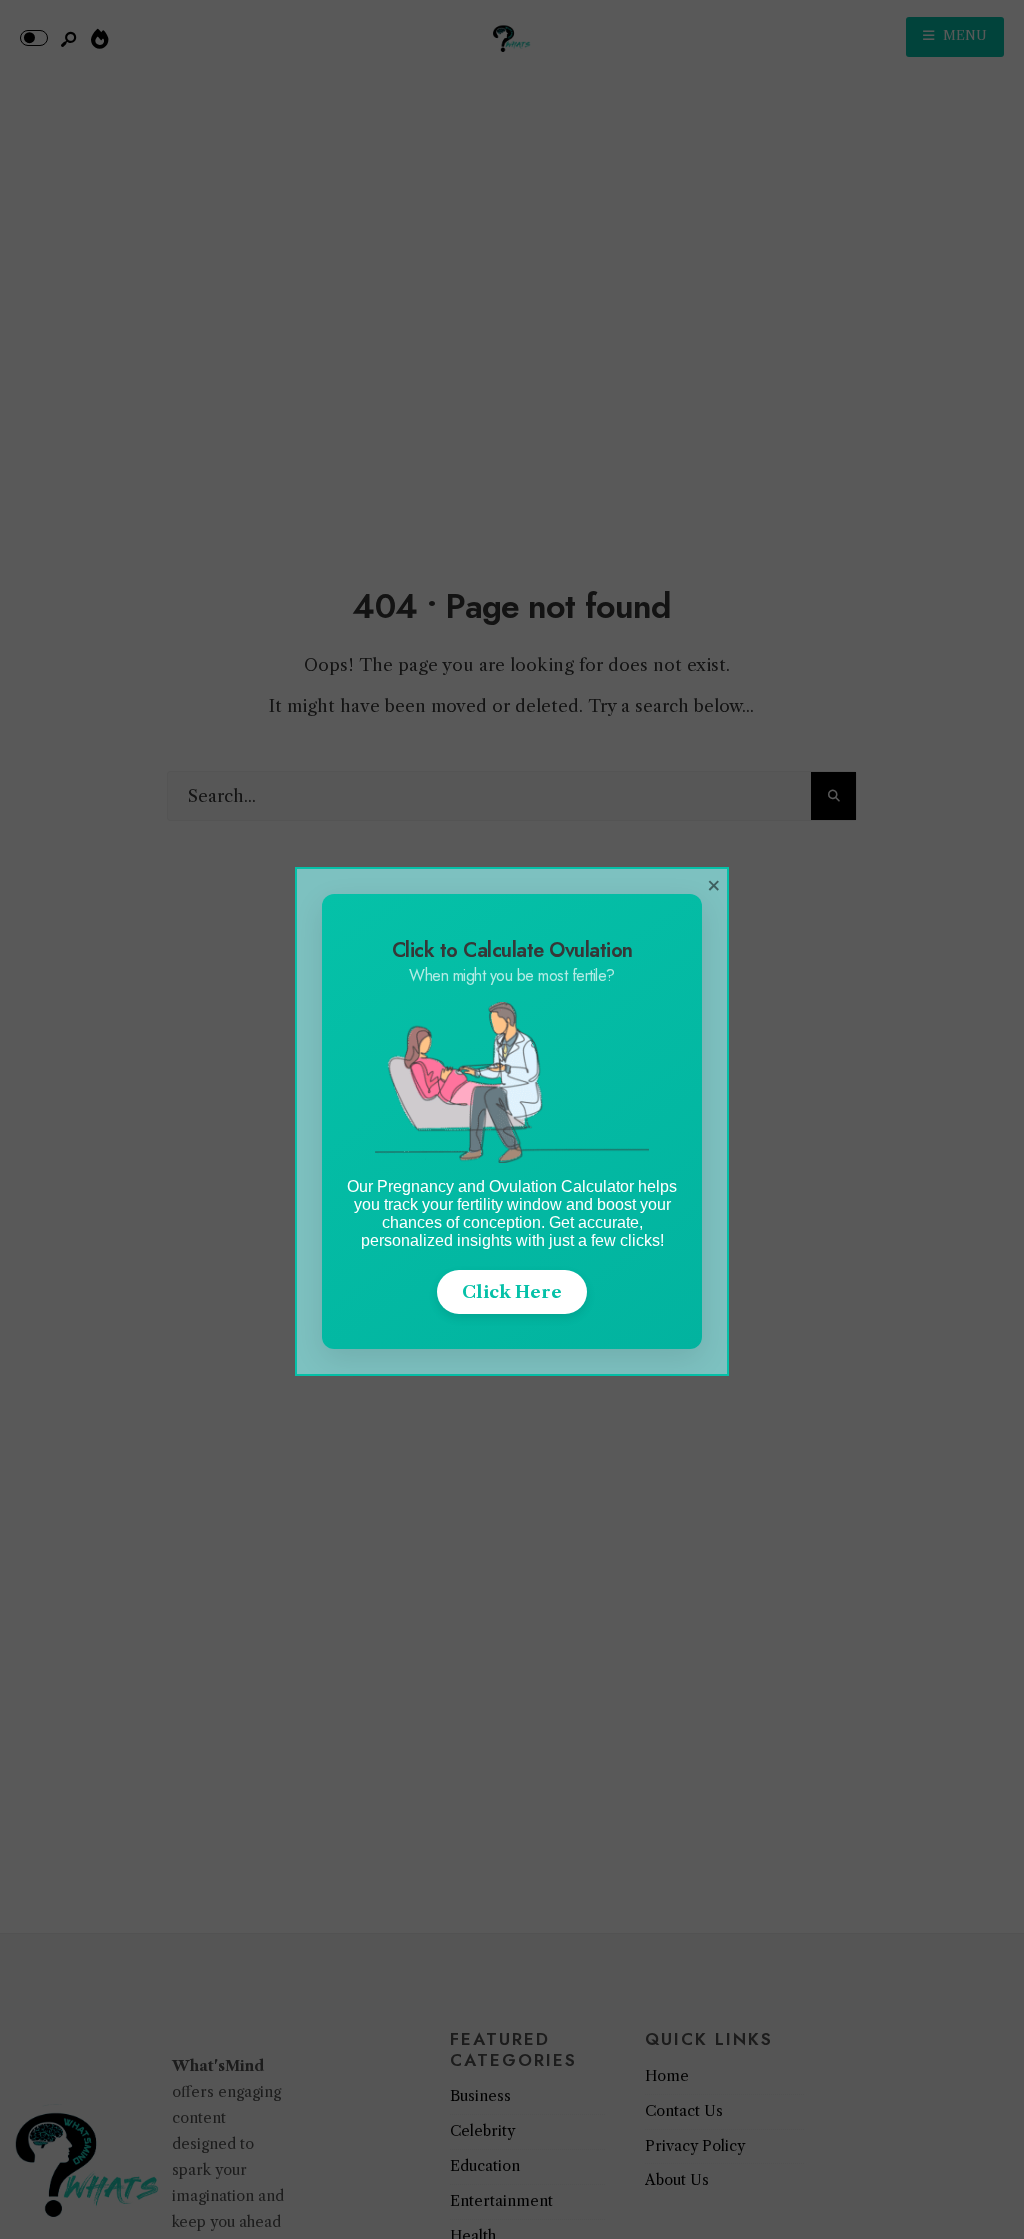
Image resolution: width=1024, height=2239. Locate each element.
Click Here (512, 1292)
